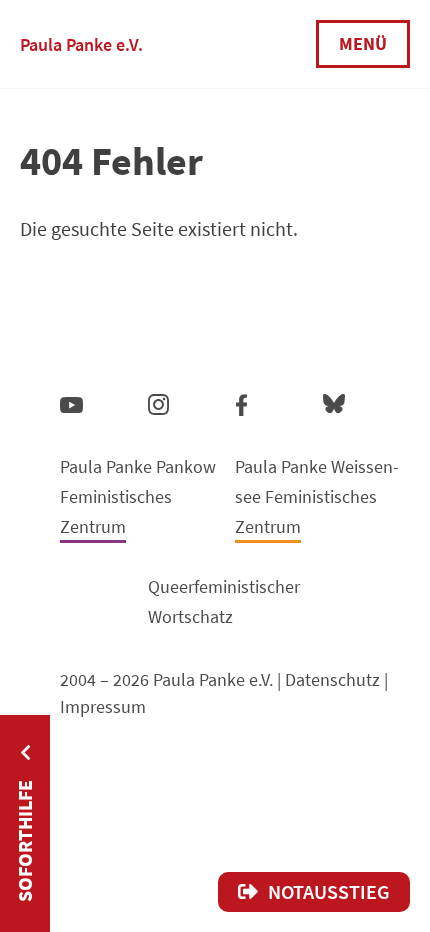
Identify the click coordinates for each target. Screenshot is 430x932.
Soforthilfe (24, 841)
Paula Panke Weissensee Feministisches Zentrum (317, 496)
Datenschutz (332, 679)
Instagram (158, 401)
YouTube (71, 404)
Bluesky (334, 402)
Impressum (103, 706)
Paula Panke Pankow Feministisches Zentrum (138, 496)
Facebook (241, 401)
